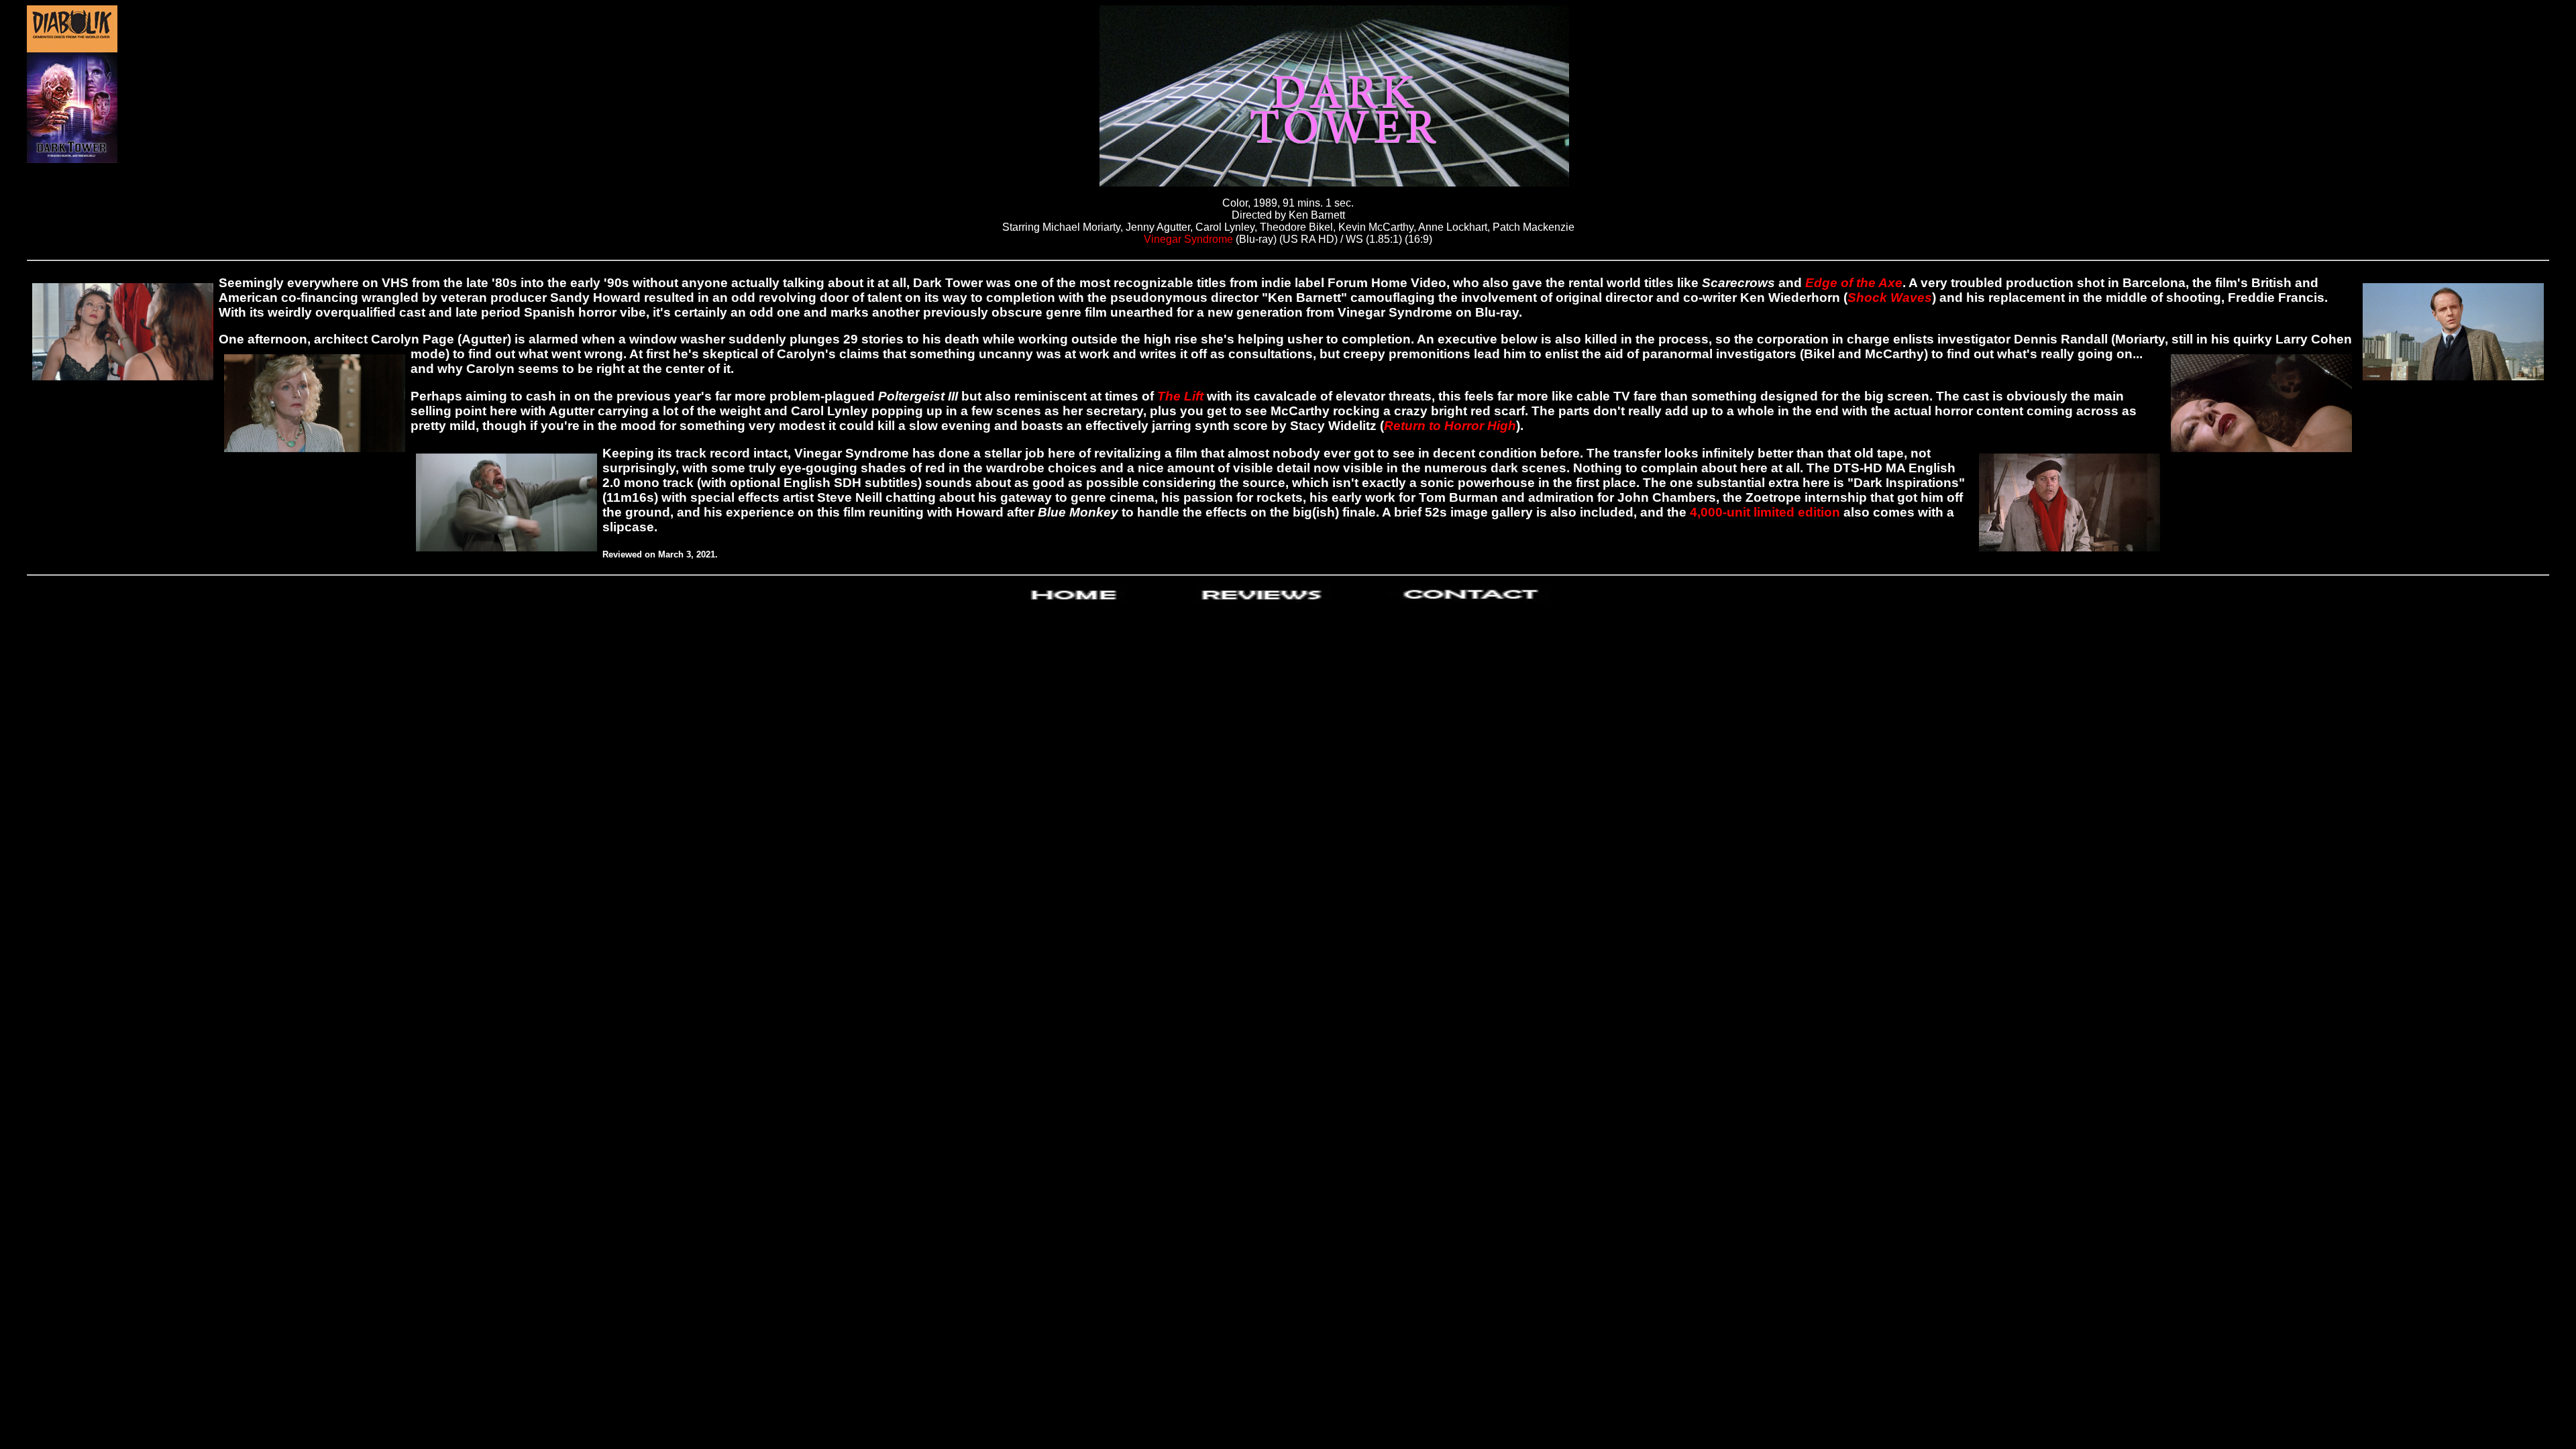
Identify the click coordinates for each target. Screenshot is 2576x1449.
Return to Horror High (1450, 426)
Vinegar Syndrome (1188, 239)
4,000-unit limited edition (1767, 512)
